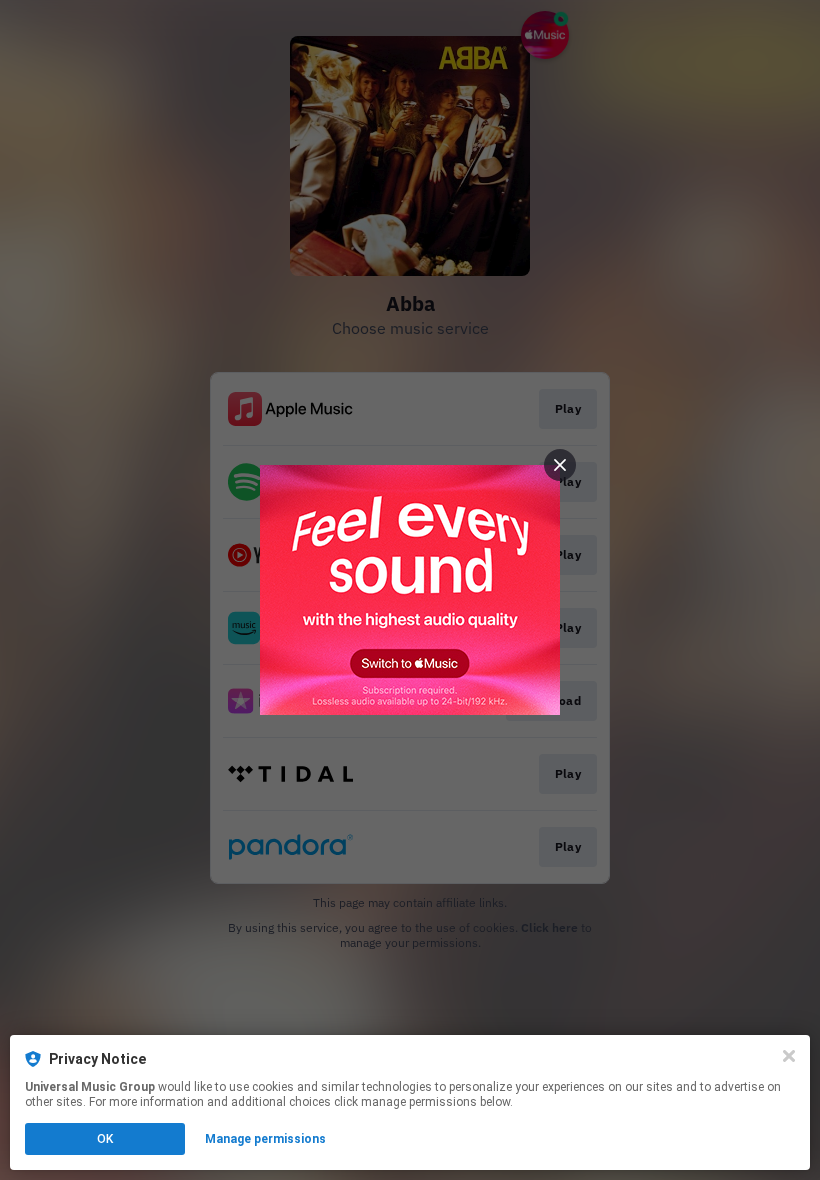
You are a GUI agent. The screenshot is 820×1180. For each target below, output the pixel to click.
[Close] (789, 1056)
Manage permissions (265, 1139)
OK (105, 1139)
